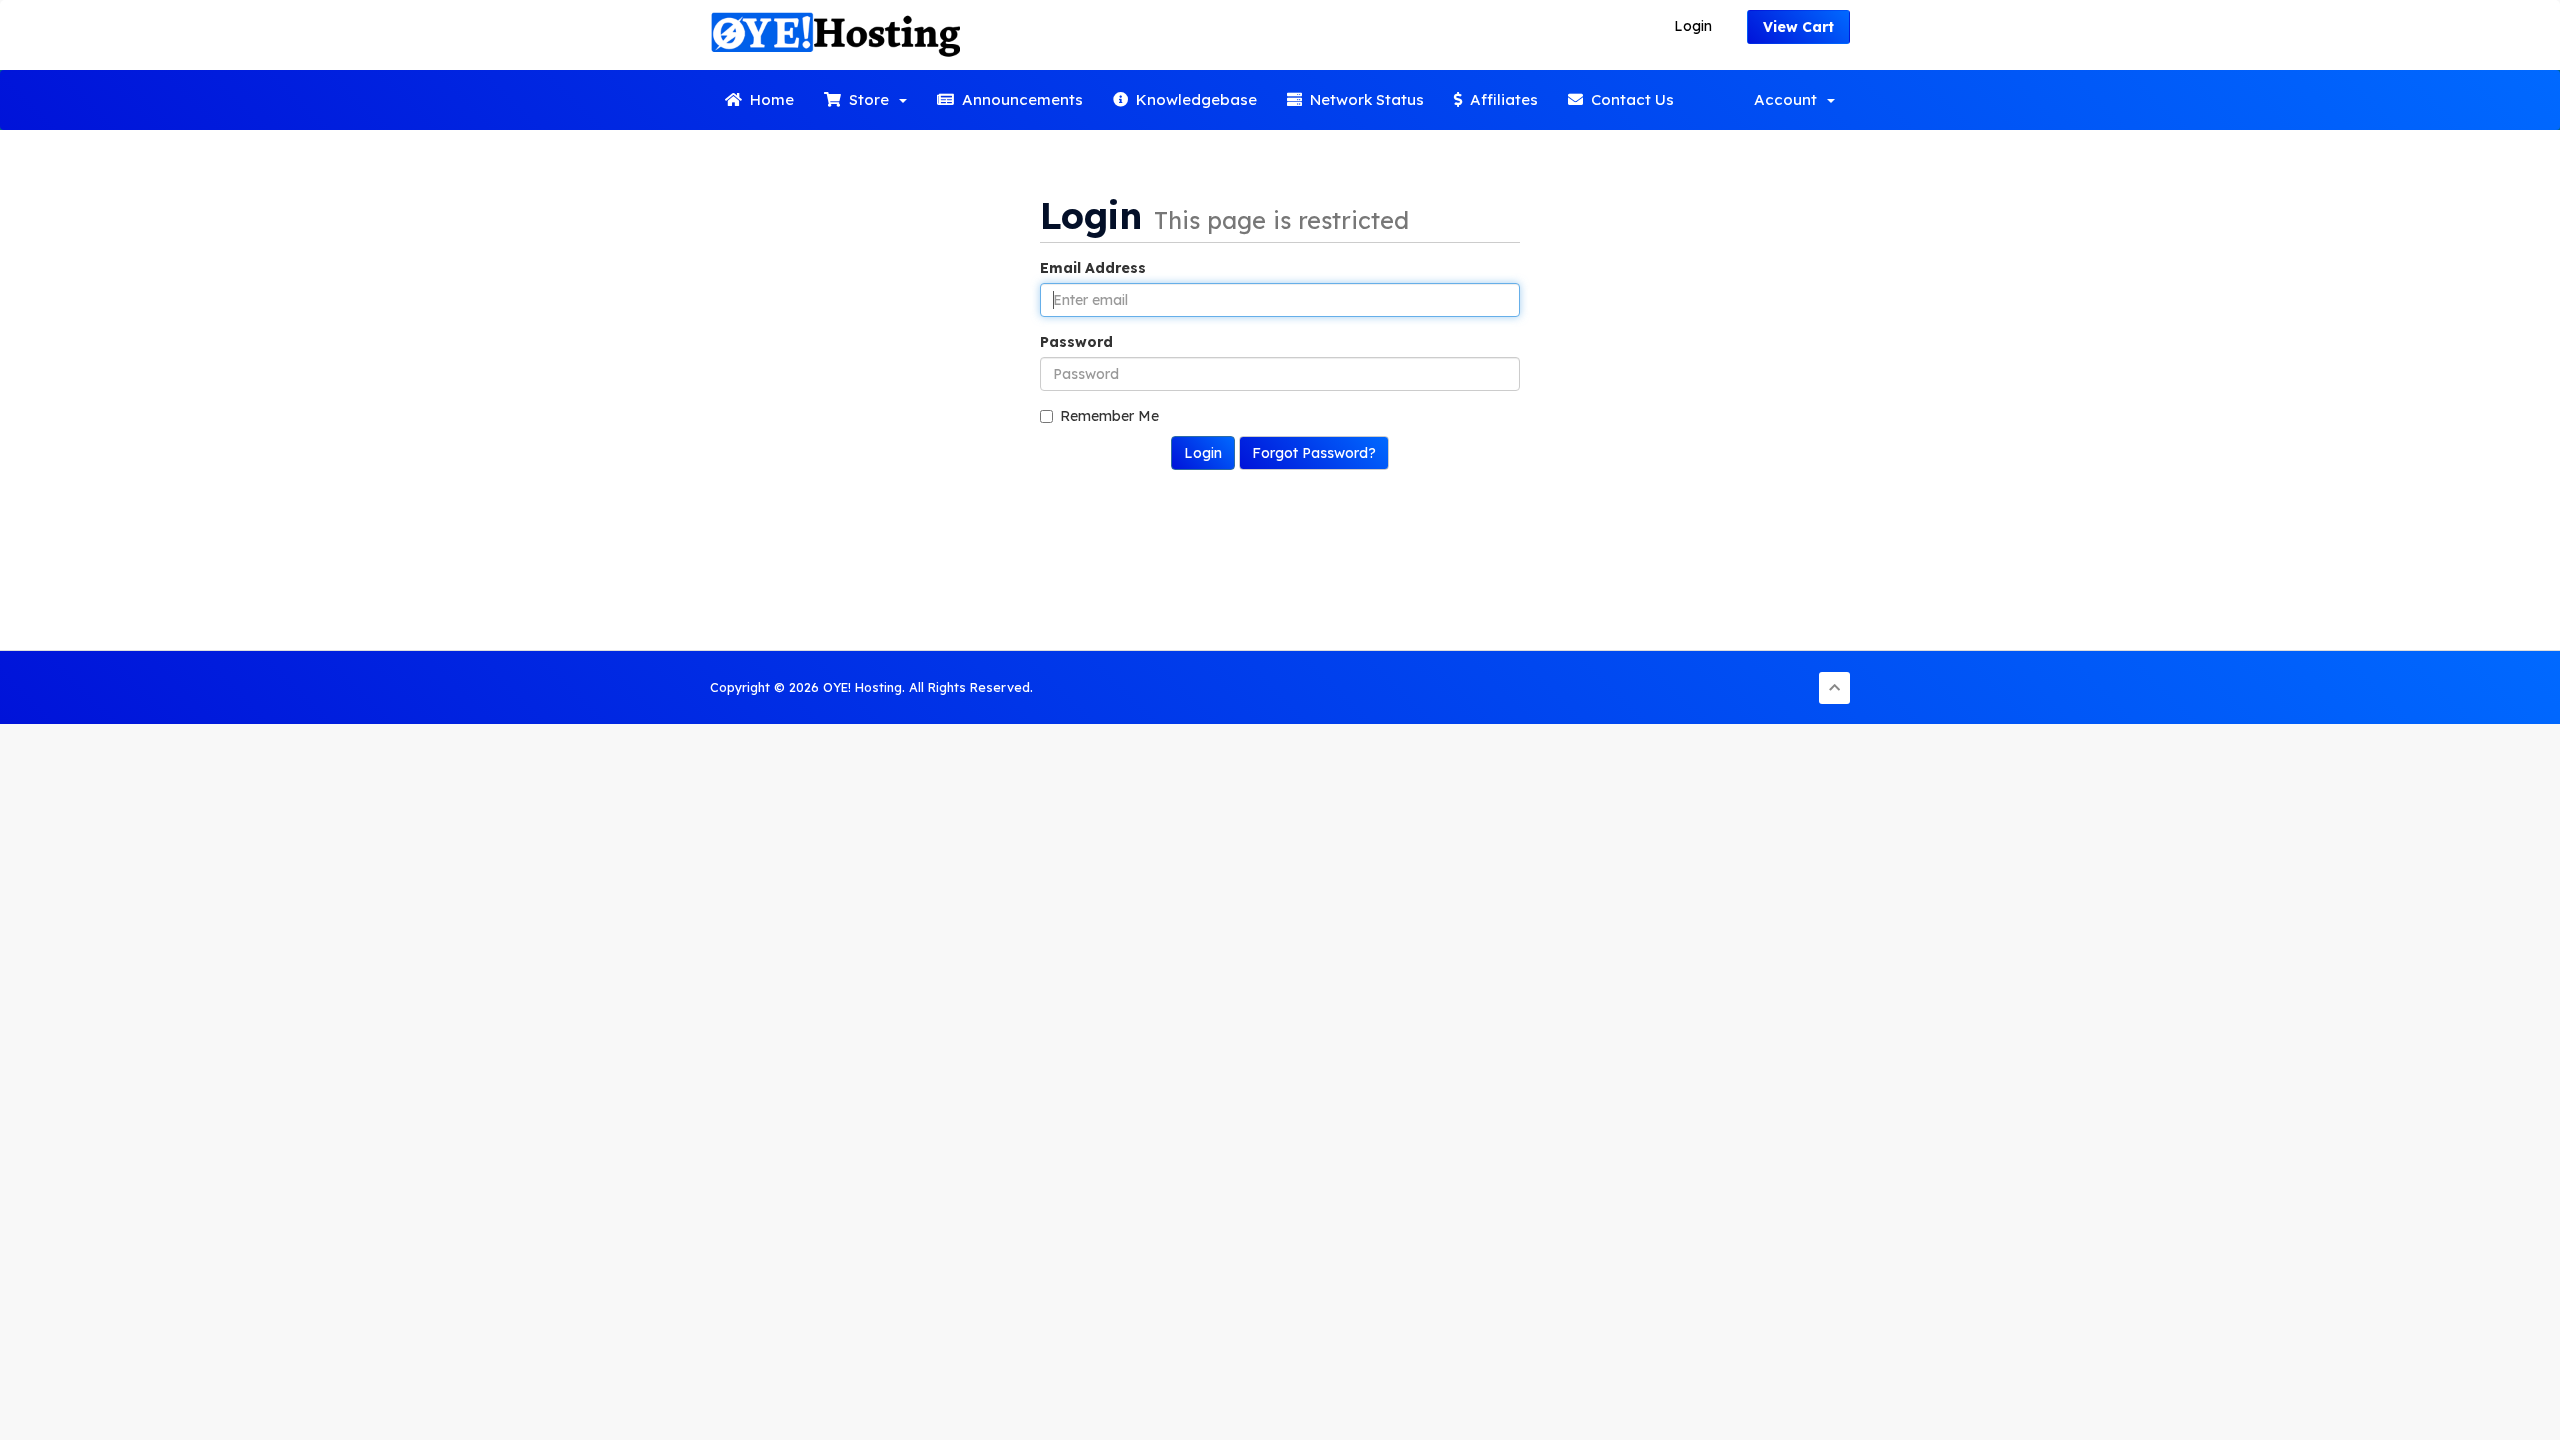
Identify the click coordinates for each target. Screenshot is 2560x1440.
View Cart (1798, 27)
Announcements (1018, 99)
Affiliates (1500, 99)
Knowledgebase (1192, 99)
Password (1076, 342)
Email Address (1093, 268)
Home (768, 99)
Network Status (1363, 99)
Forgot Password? (1314, 453)
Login (1693, 26)
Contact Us (1628, 99)
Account (1789, 99)
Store (869, 99)
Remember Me (1109, 416)
